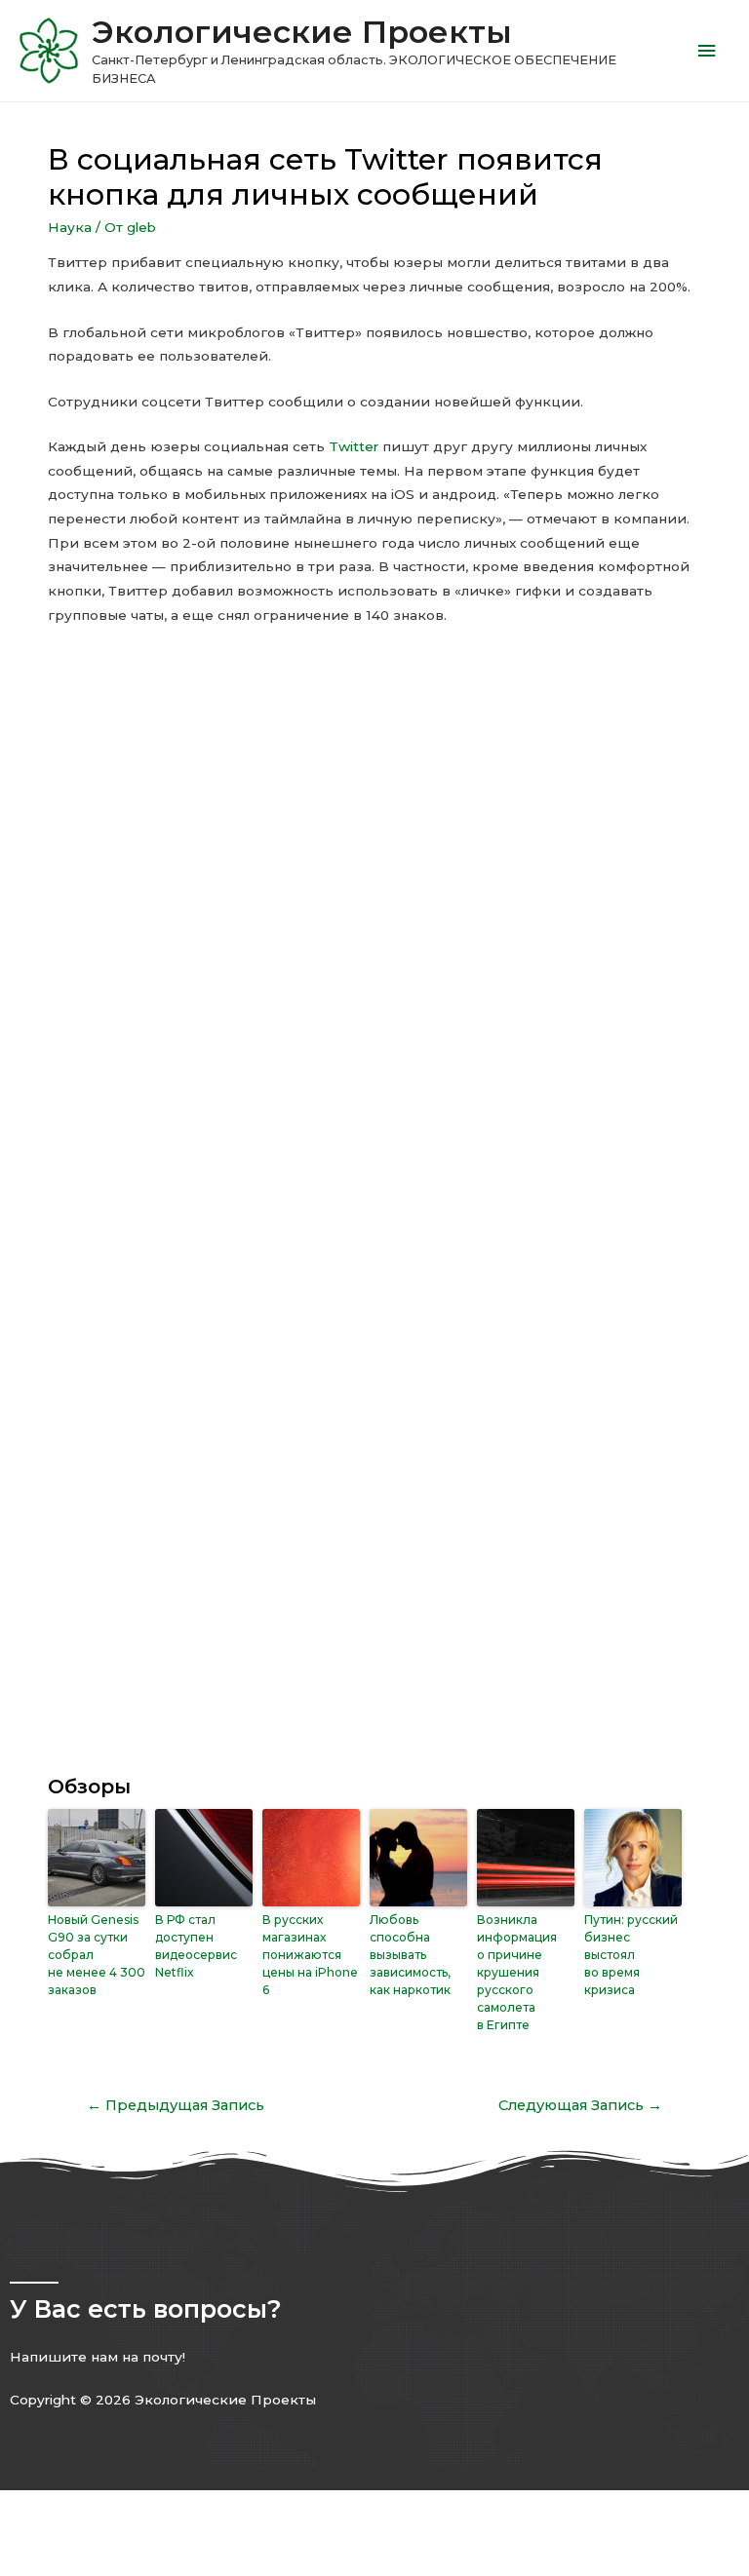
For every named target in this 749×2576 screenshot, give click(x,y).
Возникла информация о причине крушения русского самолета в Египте (517, 1972)
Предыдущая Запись (176, 2105)
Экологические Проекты (302, 32)
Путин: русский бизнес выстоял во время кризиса (631, 1955)
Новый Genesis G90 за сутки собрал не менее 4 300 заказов (97, 1955)
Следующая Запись (580, 2105)
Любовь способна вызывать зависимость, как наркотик (410, 1955)
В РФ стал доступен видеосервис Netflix (196, 1946)
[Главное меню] (707, 51)
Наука (70, 227)
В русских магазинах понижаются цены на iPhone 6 (310, 1955)
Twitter (354, 446)
